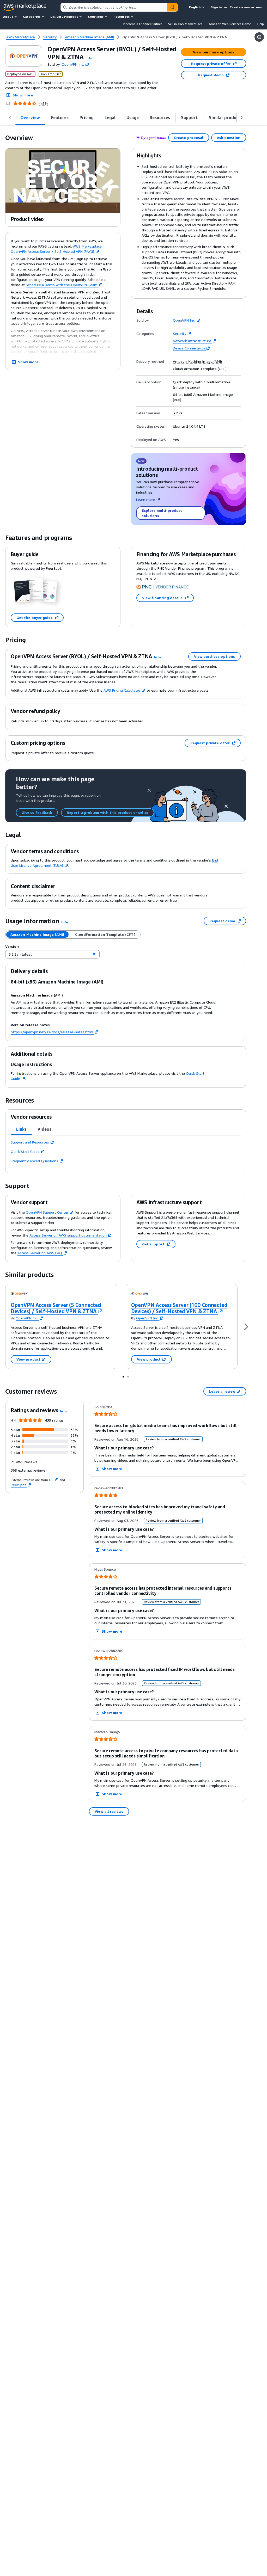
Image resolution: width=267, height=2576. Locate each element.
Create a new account (247, 7)
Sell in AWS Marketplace (185, 24)
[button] (89, 58)
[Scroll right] (241, 118)
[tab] (30, 118)
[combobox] (114, 7)
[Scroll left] (10, 118)
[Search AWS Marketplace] (172, 7)
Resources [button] (122, 17)
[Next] (246, 1326)
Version (12, 946)
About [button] (8, 17)
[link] (175, 37)
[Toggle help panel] (259, 37)
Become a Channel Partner (143, 24)
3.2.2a (178, 413)
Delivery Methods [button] (64, 17)
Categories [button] (32, 17)
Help (261, 24)
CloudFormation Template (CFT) (200, 369)
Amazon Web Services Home (230, 24)
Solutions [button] (96, 17)
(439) (44, 103)
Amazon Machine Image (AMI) (197, 361)
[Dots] (123, 1376)
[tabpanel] (126, 1152)
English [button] (195, 7)
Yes (176, 440)
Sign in (216, 7)
